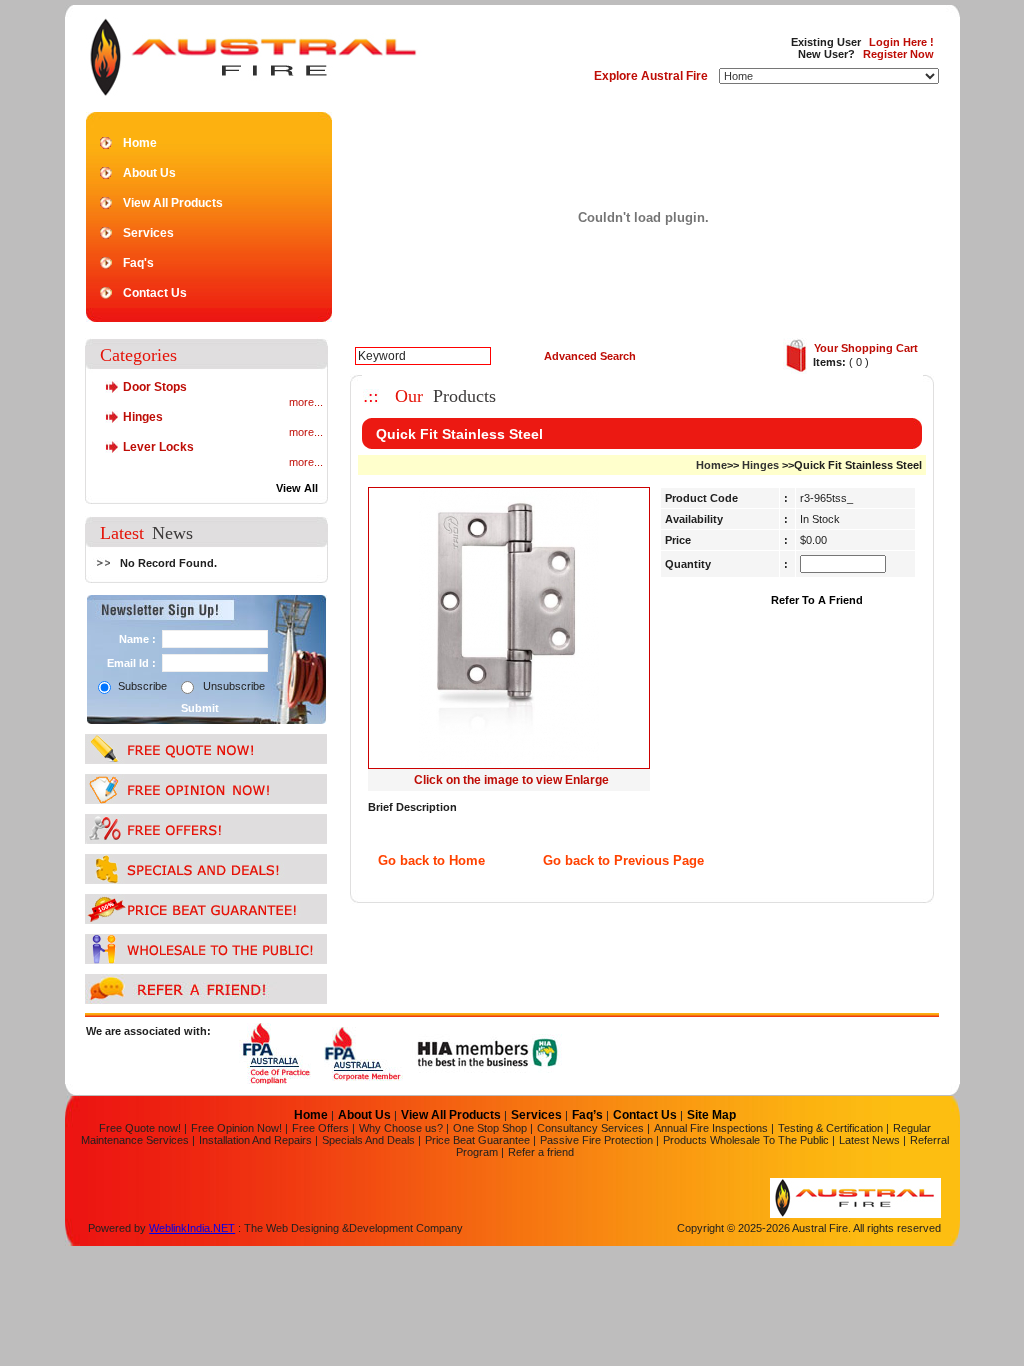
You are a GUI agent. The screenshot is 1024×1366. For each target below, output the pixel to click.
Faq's (138, 263)
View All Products (173, 203)
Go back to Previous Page (623, 860)
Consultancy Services (590, 1128)
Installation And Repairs (257, 1140)
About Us (149, 173)
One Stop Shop (490, 1128)
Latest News (869, 1140)
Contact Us (155, 293)
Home (140, 143)
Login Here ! (901, 42)
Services (148, 233)
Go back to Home (431, 860)
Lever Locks (158, 447)
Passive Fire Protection (598, 1140)
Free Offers (320, 1128)
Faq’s (589, 1115)
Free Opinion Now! (236, 1128)
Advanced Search (590, 356)
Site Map (711, 1115)
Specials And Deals (370, 1140)
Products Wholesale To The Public (747, 1140)
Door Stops (155, 387)
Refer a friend (541, 1152)
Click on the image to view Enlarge (511, 780)
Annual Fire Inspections (711, 1128)
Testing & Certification (830, 1128)
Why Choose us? (401, 1128)
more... (306, 402)
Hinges (143, 417)
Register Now (898, 54)
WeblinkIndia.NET (192, 1228)
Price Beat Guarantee (477, 1140)
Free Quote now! (140, 1128)
